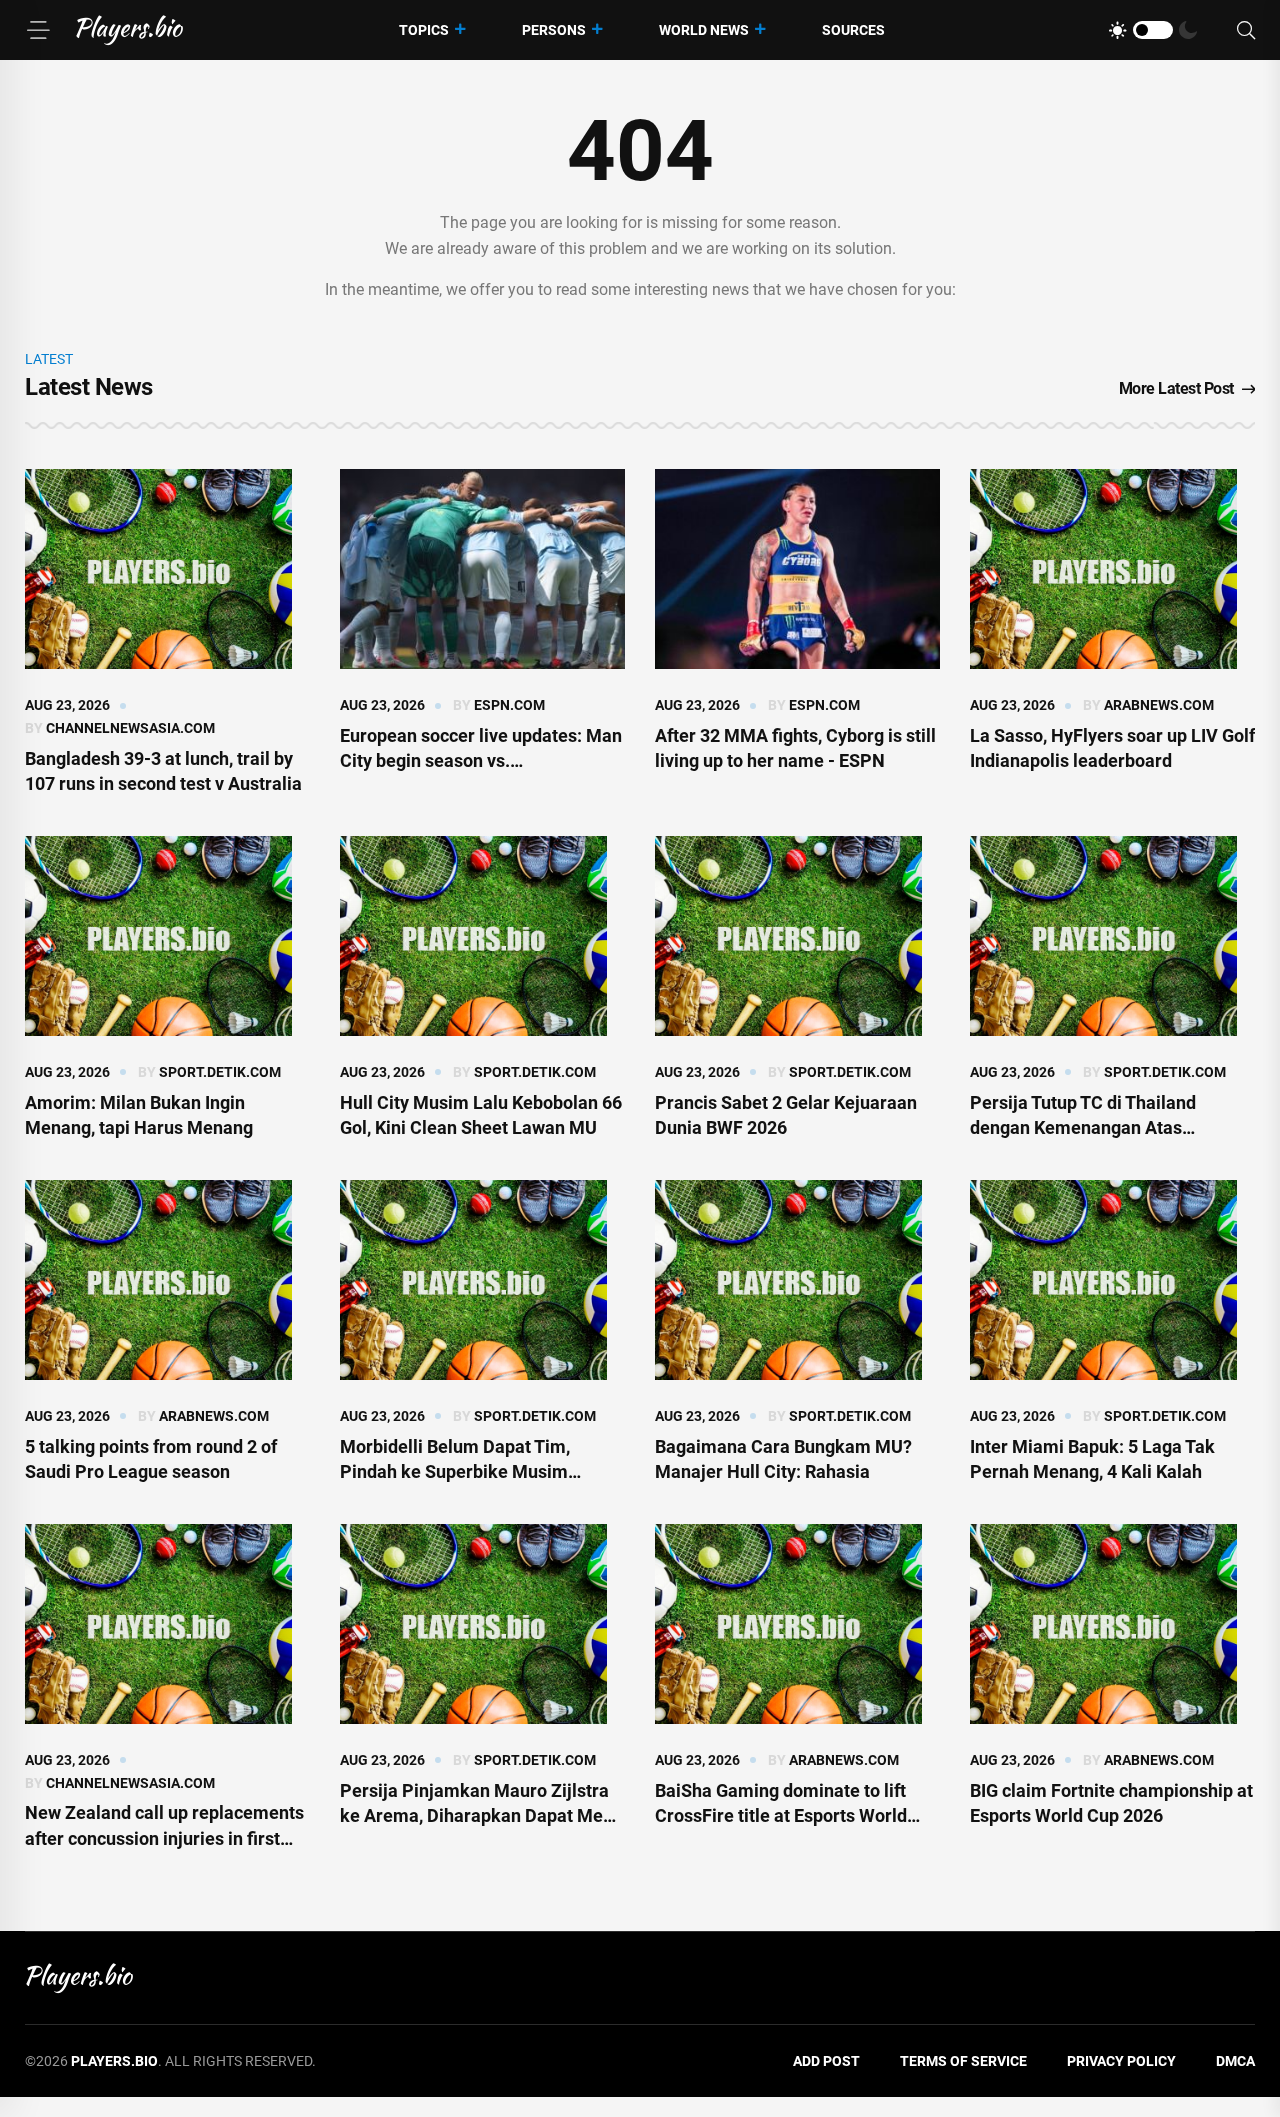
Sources (853, 30)
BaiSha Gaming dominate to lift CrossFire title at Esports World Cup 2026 (781, 1815)
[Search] (1246, 30)
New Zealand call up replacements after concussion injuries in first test (164, 1837)
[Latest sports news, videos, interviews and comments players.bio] (129, 30)
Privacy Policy (1121, 2061)
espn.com (509, 705)
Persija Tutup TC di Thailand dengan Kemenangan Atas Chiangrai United (1083, 1127)
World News (704, 30)
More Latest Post (1176, 388)
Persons (554, 30)
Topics (424, 30)
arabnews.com (1159, 705)
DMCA (1235, 2061)
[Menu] (38, 30)
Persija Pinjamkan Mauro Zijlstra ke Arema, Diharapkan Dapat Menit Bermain (482, 1815)
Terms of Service (963, 2061)
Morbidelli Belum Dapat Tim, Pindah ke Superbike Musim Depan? (455, 1471)
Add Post (826, 2061)
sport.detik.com (220, 1072)
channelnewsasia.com (130, 728)
